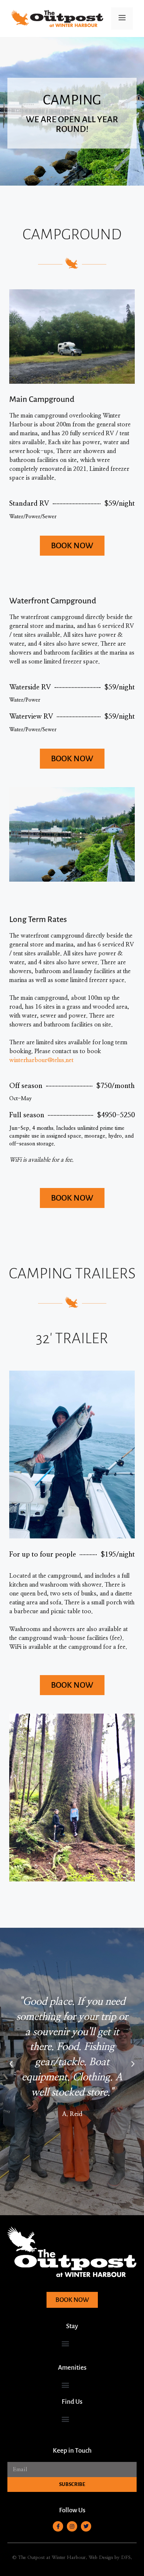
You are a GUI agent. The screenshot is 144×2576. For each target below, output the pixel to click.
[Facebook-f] (58, 2526)
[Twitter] (86, 2526)
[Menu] (122, 19)
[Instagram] (72, 2526)
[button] (11, 2064)
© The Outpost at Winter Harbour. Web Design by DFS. (72, 2558)
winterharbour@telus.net (41, 1060)
